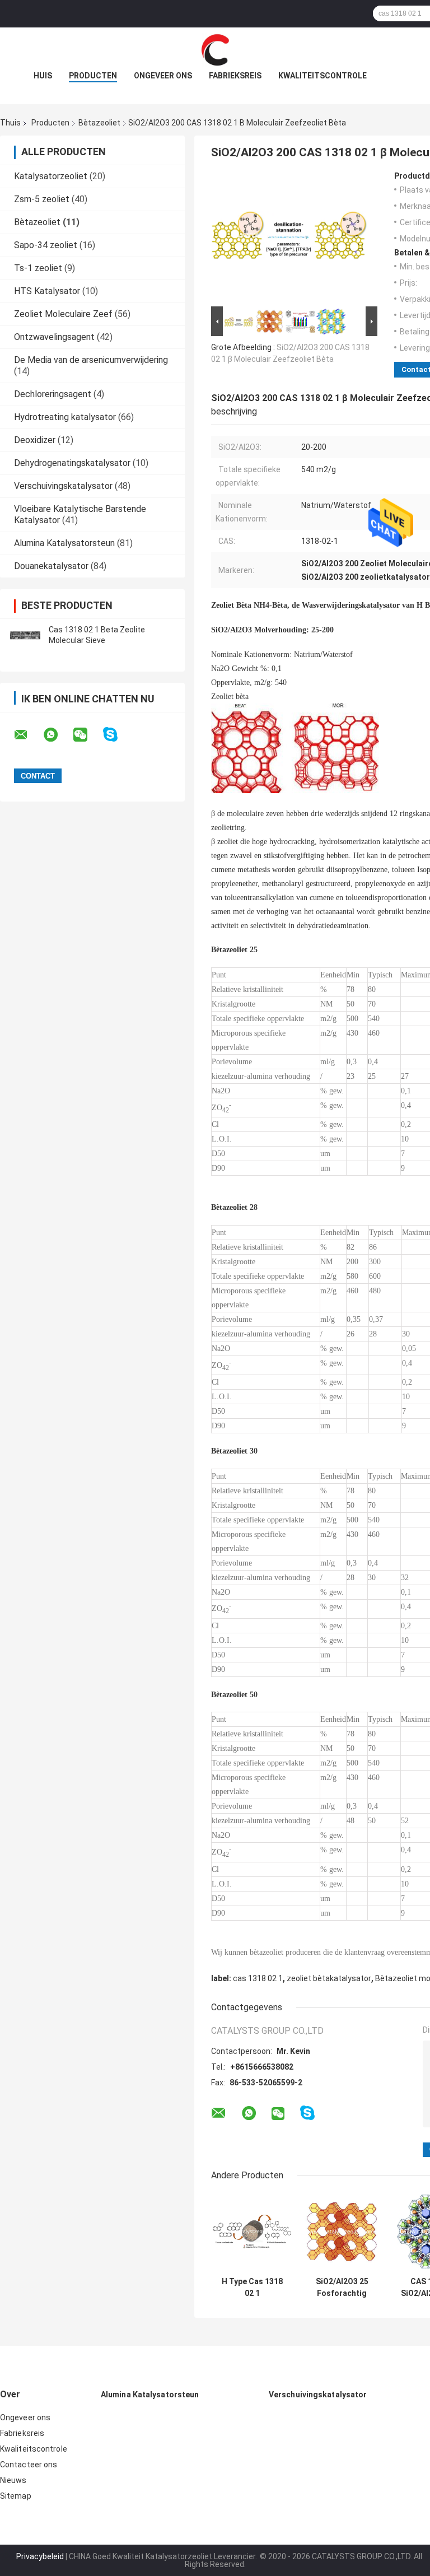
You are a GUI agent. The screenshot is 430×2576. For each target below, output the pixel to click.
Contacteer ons (29, 2465)
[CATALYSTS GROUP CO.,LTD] (215, 50)
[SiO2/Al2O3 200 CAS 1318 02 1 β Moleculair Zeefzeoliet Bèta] (289, 237)
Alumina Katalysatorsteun (64, 543)
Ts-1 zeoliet (38, 268)
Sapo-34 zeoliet (46, 245)
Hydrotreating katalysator (65, 417)
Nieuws (13, 2480)
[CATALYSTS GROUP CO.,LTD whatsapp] (58, 735)
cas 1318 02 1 (258, 1978)
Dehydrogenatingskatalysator (72, 463)
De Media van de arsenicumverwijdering (91, 360)
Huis (43, 76)
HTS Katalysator (47, 291)
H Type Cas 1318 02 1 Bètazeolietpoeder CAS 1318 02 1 (252, 2288)
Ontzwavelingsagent (54, 337)
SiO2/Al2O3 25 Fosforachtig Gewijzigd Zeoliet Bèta (342, 2288)
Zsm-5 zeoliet (42, 199)
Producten (93, 76)
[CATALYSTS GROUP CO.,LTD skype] (117, 735)
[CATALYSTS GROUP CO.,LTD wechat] (87, 735)
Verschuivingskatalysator (63, 486)
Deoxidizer (35, 440)
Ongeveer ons (163, 76)
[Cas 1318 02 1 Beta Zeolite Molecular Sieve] (25, 635)
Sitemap (16, 2496)
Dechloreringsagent (53, 394)
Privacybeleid (40, 2556)
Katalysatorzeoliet (51, 176)
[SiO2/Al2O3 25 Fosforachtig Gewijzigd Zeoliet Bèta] (342, 2232)
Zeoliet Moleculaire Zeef (63, 314)
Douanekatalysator (51, 566)
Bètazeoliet (99, 123)
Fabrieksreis (235, 76)
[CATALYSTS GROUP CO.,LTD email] (28, 735)
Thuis (10, 123)
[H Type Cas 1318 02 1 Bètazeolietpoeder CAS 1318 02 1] (252, 2232)
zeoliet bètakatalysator (329, 1978)
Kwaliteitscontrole (322, 76)
